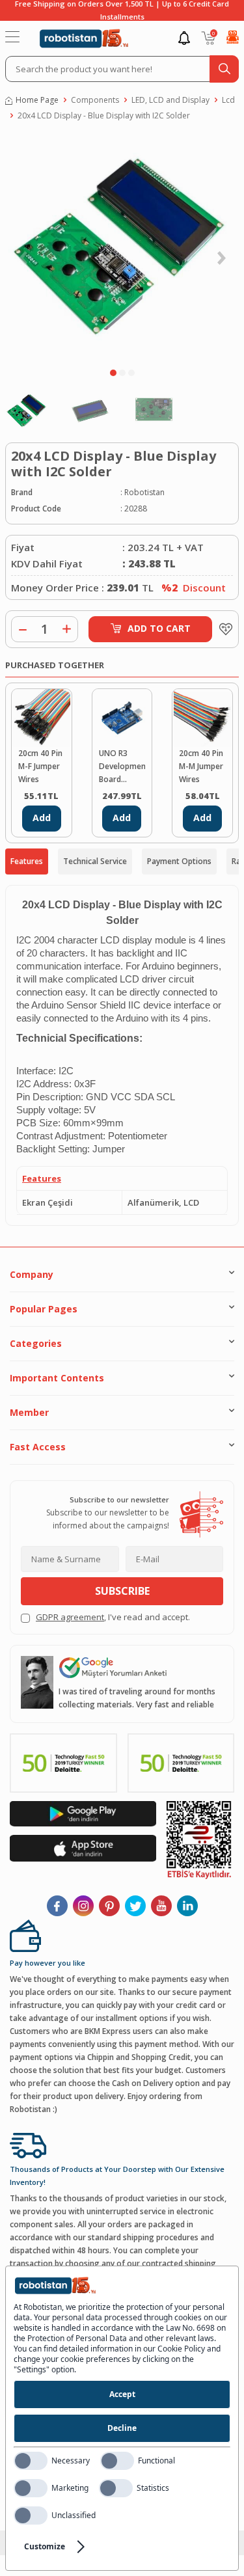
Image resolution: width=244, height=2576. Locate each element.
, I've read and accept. (113, 1617)
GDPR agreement (70, 1617)
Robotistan (144, 492)
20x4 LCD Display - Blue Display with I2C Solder (104, 115)
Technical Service (95, 861)
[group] (122, 247)
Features (27, 861)
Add (42, 818)
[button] (113, 373)
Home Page (37, 100)
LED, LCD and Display (170, 100)
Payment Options (179, 861)
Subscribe (122, 1591)
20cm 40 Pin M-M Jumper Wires (201, 766)
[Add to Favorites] (223, 629)
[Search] (224, 69)
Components (95, 100)
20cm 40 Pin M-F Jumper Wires (40, 766)
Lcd (228, 100)
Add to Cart (159, 628)
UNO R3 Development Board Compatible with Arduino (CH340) (122, 767)
